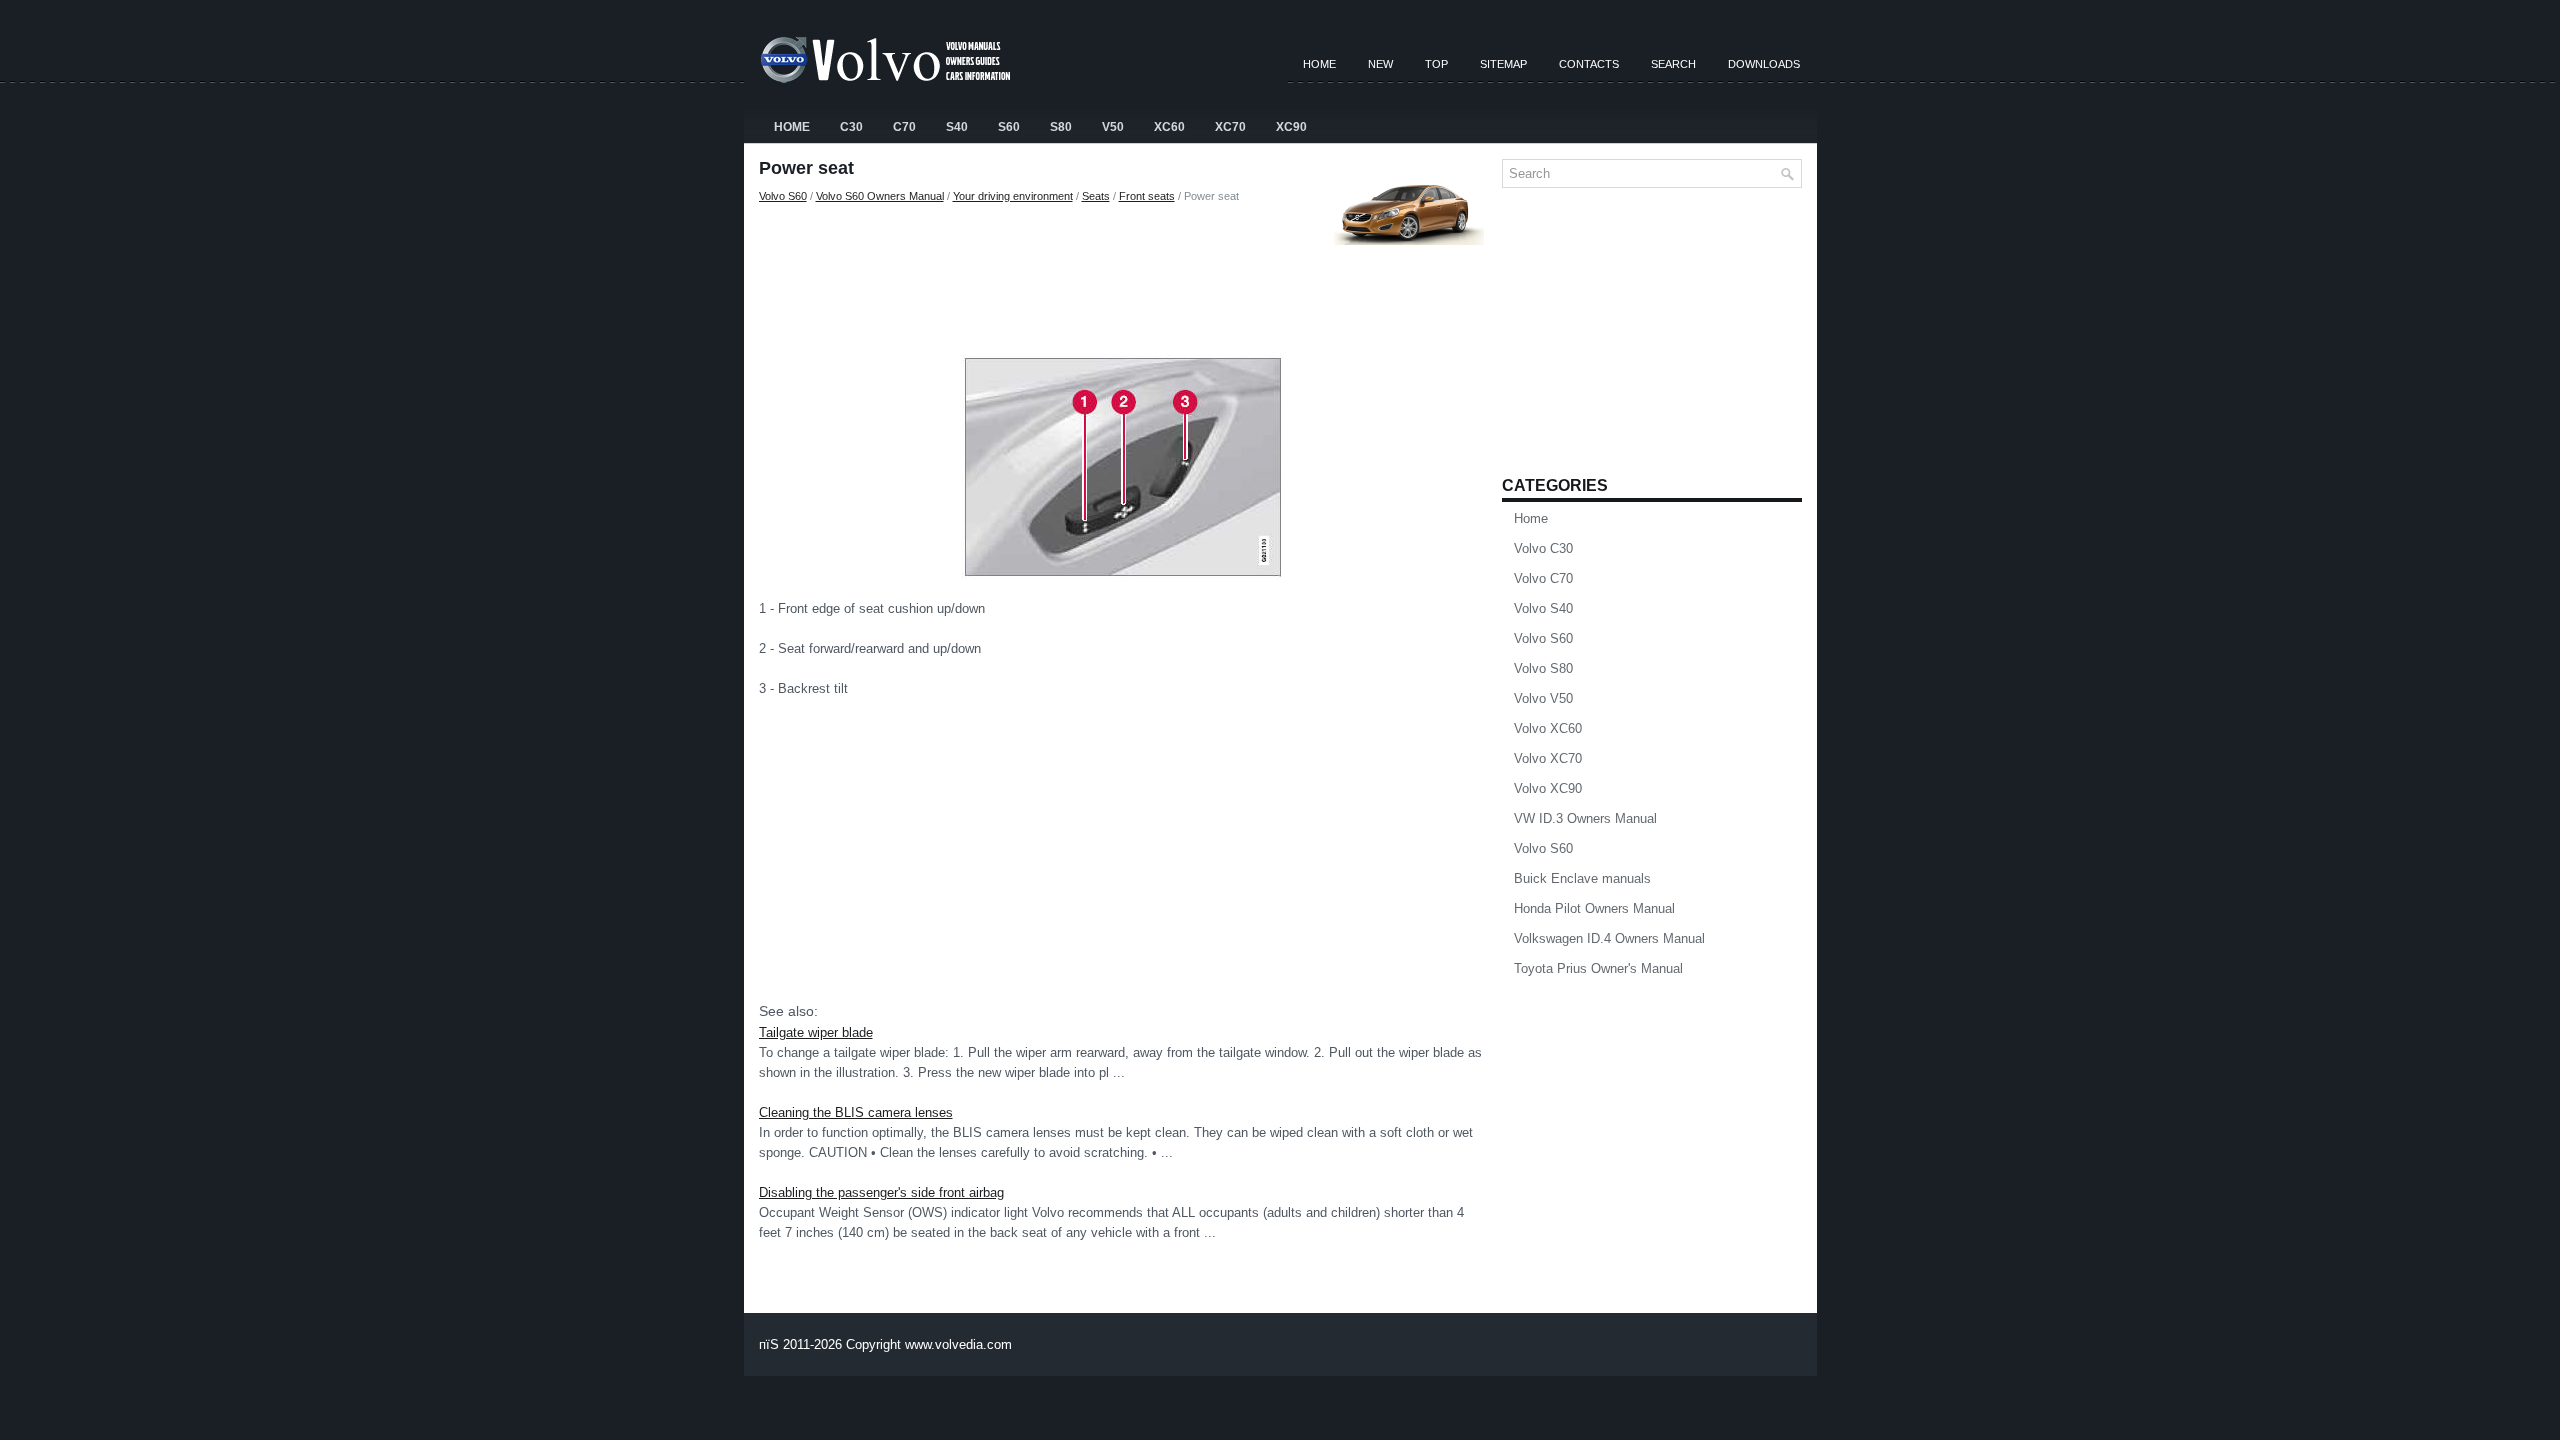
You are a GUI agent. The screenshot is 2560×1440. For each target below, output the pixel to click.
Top (1436, 64)
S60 (1009, 127)
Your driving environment (1013, 196)
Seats (1096, 196)
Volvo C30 (1543, 548)
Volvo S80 (1543, 668)
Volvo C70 (1543, 578)
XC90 (1291, 127)
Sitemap (1503, 64)
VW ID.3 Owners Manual (1585, 818)
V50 (1113, 127)
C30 (851, 127)
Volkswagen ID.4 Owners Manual (1609, 938)
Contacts (1589, 64)
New (1380, 64)
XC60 (1169, 127)
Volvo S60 (783, 196)
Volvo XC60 (1548, 728)
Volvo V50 (1543, 698)
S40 (957, 127)
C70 (904, 127)
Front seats (1147, 196)
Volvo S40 (1543, 608)
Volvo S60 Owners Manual (880, 196)
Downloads (1764, 64)
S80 (1061, 127)
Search (1673, 64)
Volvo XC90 (1548, 788)
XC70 (1230, 127)
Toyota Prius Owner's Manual (1598, 968)
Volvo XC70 (1548, 758)
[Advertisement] (1123, 275)
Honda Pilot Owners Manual (1594, 908)
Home (1319, 64)
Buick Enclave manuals (1582, 878)
